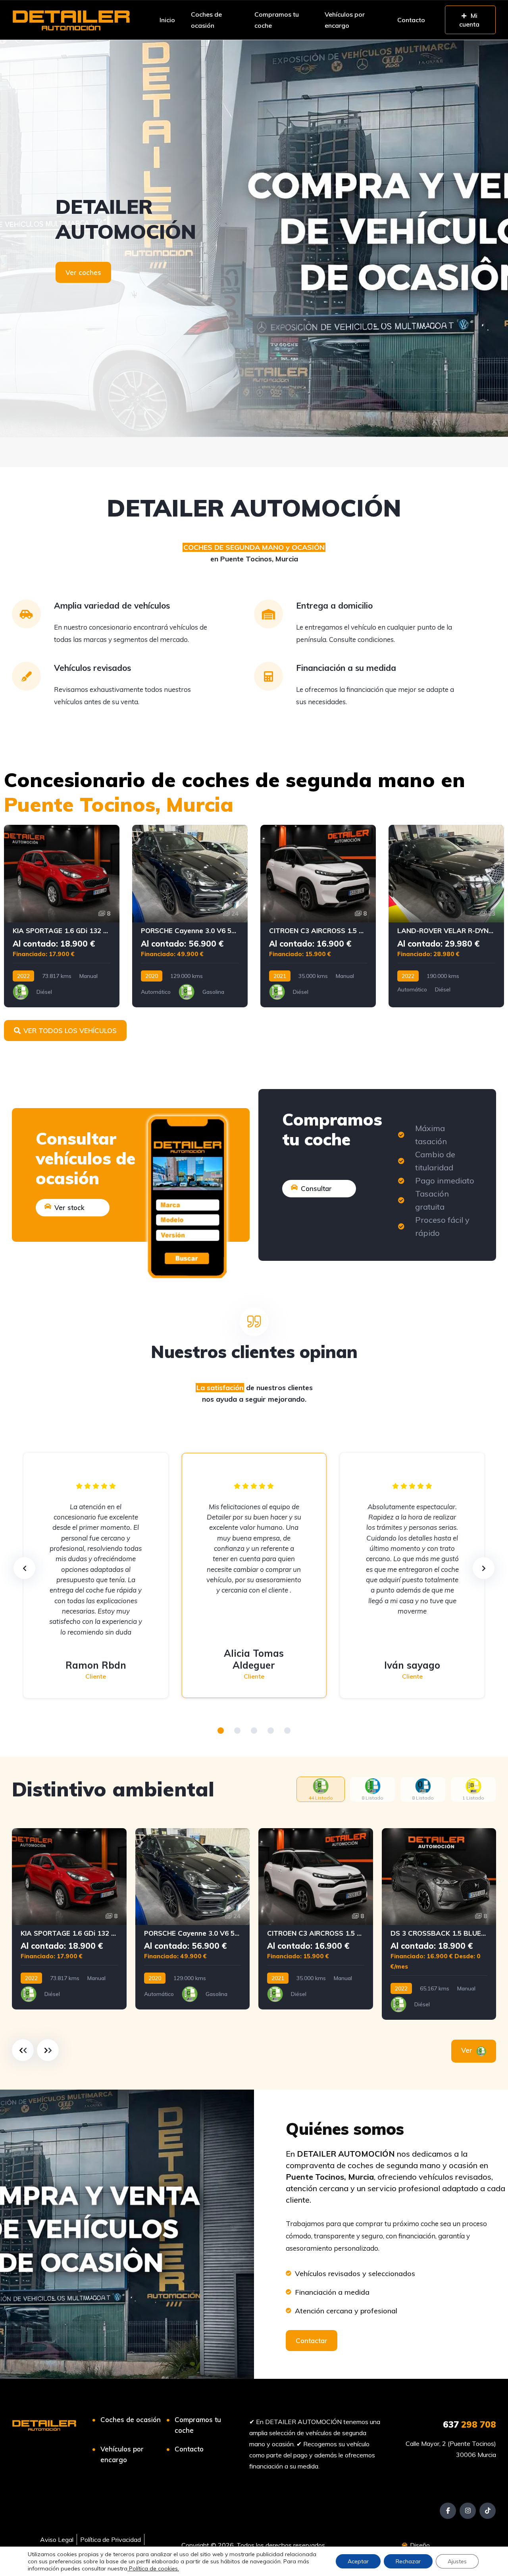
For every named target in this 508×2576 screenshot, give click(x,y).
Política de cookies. (153, 2568)
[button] (221, 1731)
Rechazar (408, 2561)
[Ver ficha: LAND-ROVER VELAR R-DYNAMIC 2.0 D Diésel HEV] (446, 916)
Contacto (411, 20)
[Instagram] (468, 2511)
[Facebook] (448, 2511)
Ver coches (83, 272)
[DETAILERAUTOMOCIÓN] (254, 238)
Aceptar (358, 2561)
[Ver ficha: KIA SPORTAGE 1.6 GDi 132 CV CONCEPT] (62, 916)
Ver (468, 2050)
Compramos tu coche (277, 20)
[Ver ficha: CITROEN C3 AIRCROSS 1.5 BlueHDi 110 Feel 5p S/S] (318, 916)
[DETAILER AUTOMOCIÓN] (71, 20)
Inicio (167, 20)
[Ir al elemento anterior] (23, 2050)
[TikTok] (488, 2511)
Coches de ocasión (206, 20)
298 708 (470, 2424)
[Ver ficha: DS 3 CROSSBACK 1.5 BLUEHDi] (439, 1924)
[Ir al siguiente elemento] (48, 2050)
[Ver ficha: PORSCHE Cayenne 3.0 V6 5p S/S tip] (190, 916)
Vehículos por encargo (345, 20)
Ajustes (457, 2561)
